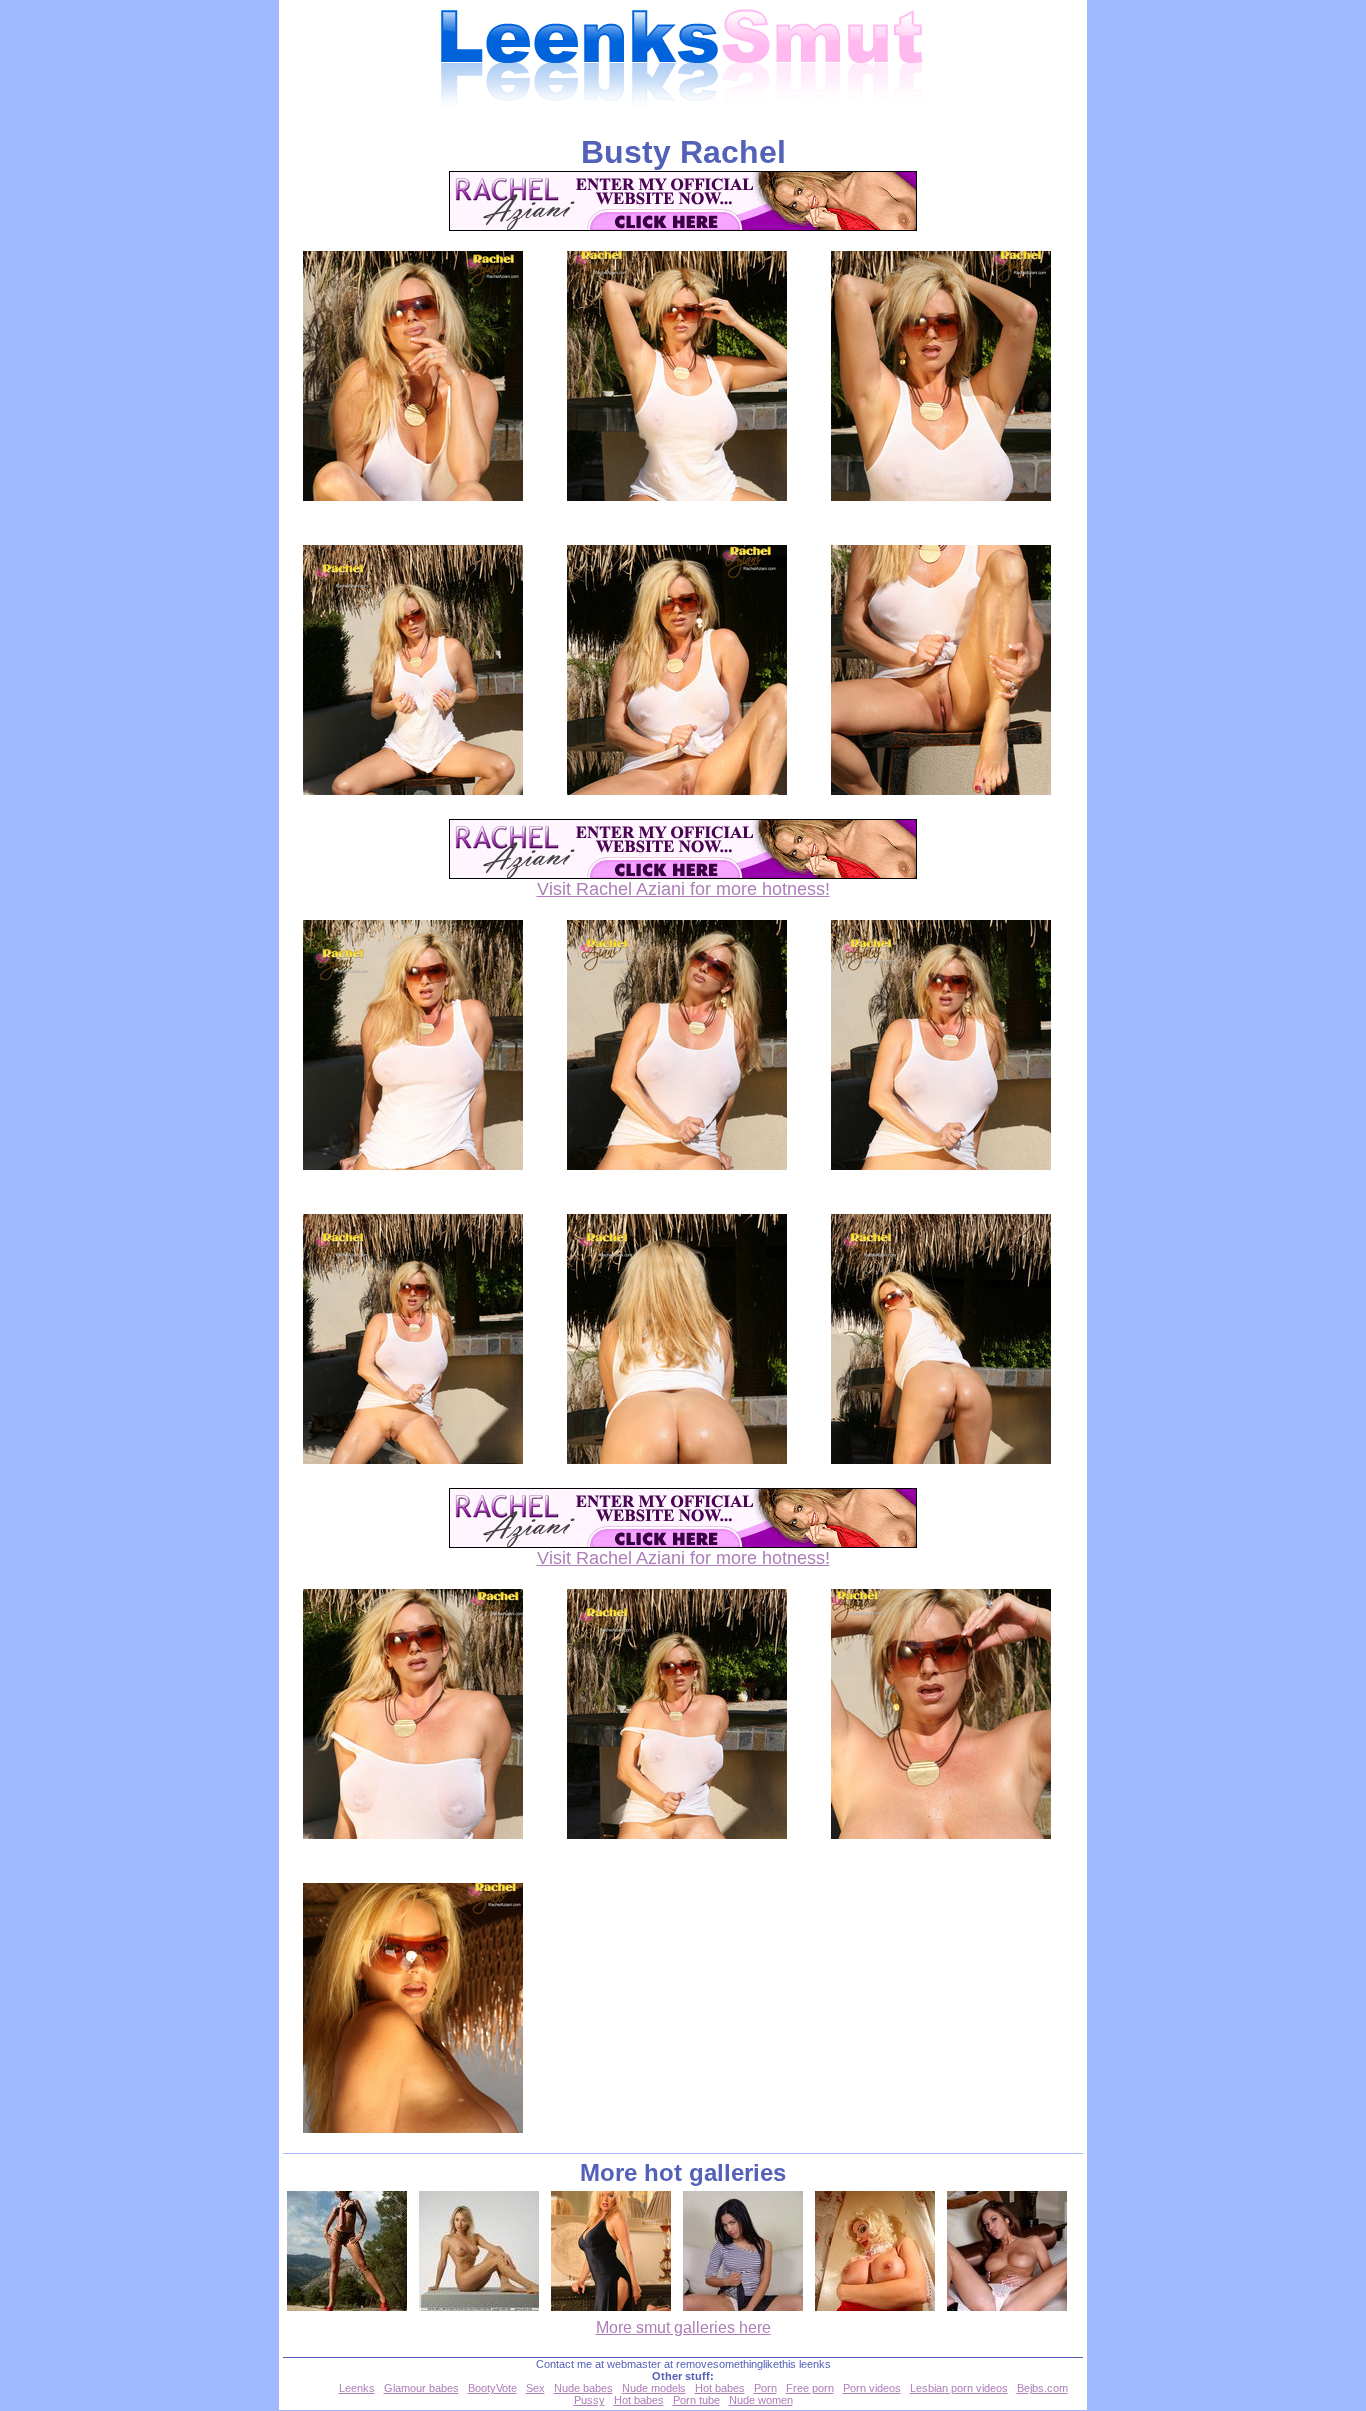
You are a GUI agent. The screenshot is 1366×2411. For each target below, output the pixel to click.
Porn (765, 2388)
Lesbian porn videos (959, 2388)
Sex (535, 2388)
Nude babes (583, 2388)
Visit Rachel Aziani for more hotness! (683, 889)
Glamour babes (421, 2388)
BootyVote (492, 2388)
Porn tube (696, 2400)
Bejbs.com (1042, 2388)
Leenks (357, 2388)
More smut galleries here (683, 2327)
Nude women (761, 2400)
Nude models (654, 2388)
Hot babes (720, 2388)
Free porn (810, 2388)
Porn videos (872, 2388)
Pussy (589, 2400)
